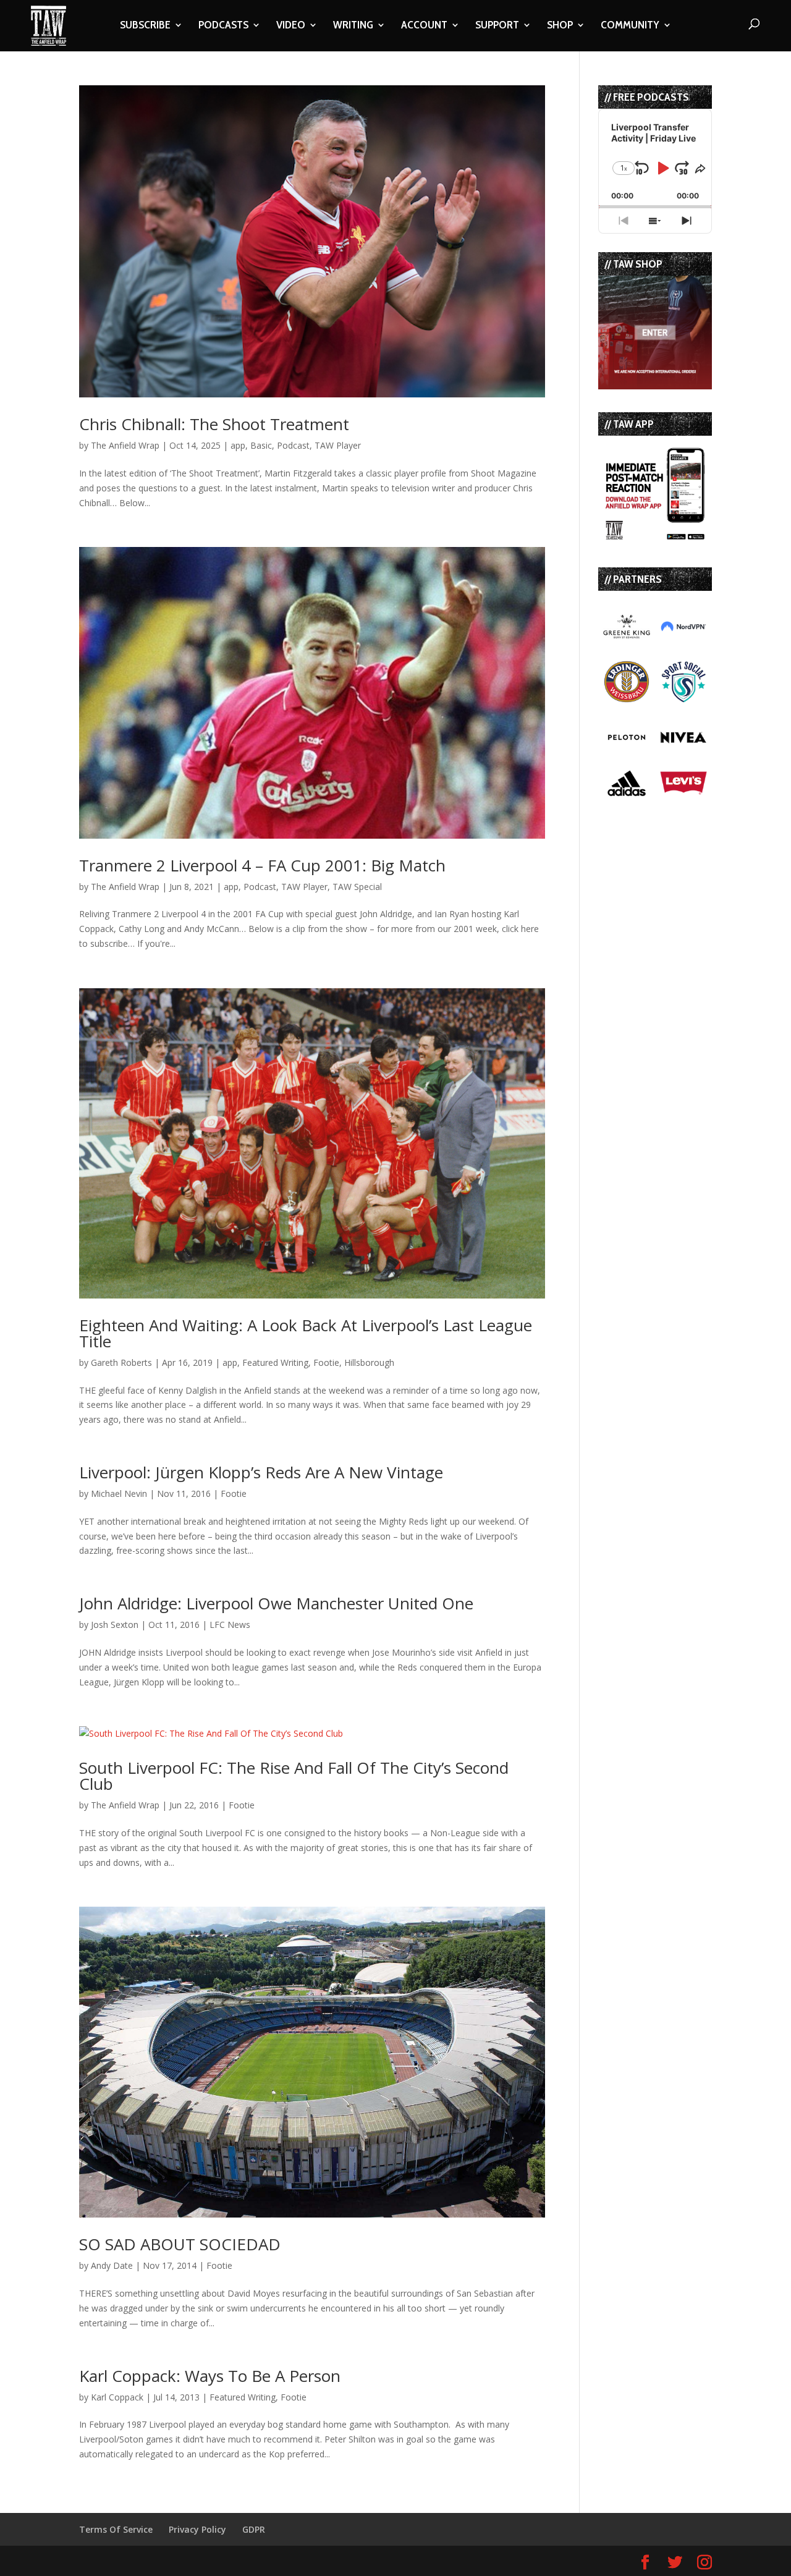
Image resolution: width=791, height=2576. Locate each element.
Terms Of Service (116, 2529)
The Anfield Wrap (125, 445)
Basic (261, 445)
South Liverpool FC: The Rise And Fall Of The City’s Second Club (294, 1776)
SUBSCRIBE (145, 26)
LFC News (230, 1625)
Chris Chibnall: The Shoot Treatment (214, 424)
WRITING (353, 26)
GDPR (254, 2529)
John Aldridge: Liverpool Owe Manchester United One (276, 1603)
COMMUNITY (630, 26)
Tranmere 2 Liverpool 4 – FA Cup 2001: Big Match (262, 865)
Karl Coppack (117, 2397)
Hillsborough (369, 1362)
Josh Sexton (115, 1625)
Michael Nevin (119, 1493)
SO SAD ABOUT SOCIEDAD (180, 2244)
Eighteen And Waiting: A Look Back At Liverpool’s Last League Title (306, 1333)
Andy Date (112, 2265)
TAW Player (338, 445)
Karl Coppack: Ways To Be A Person (210, 2376)
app (238, 445)
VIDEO (291, 26)
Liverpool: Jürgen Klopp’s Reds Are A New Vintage (261, 1472)
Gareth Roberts (121, 1362)
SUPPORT (497, 26)
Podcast (293, 445)
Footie (326, 1362)
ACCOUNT (424, 26)
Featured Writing (275, 1362)
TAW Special (357, 887)
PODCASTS (223, 26)
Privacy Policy (197, 2529)
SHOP (560, 26)
